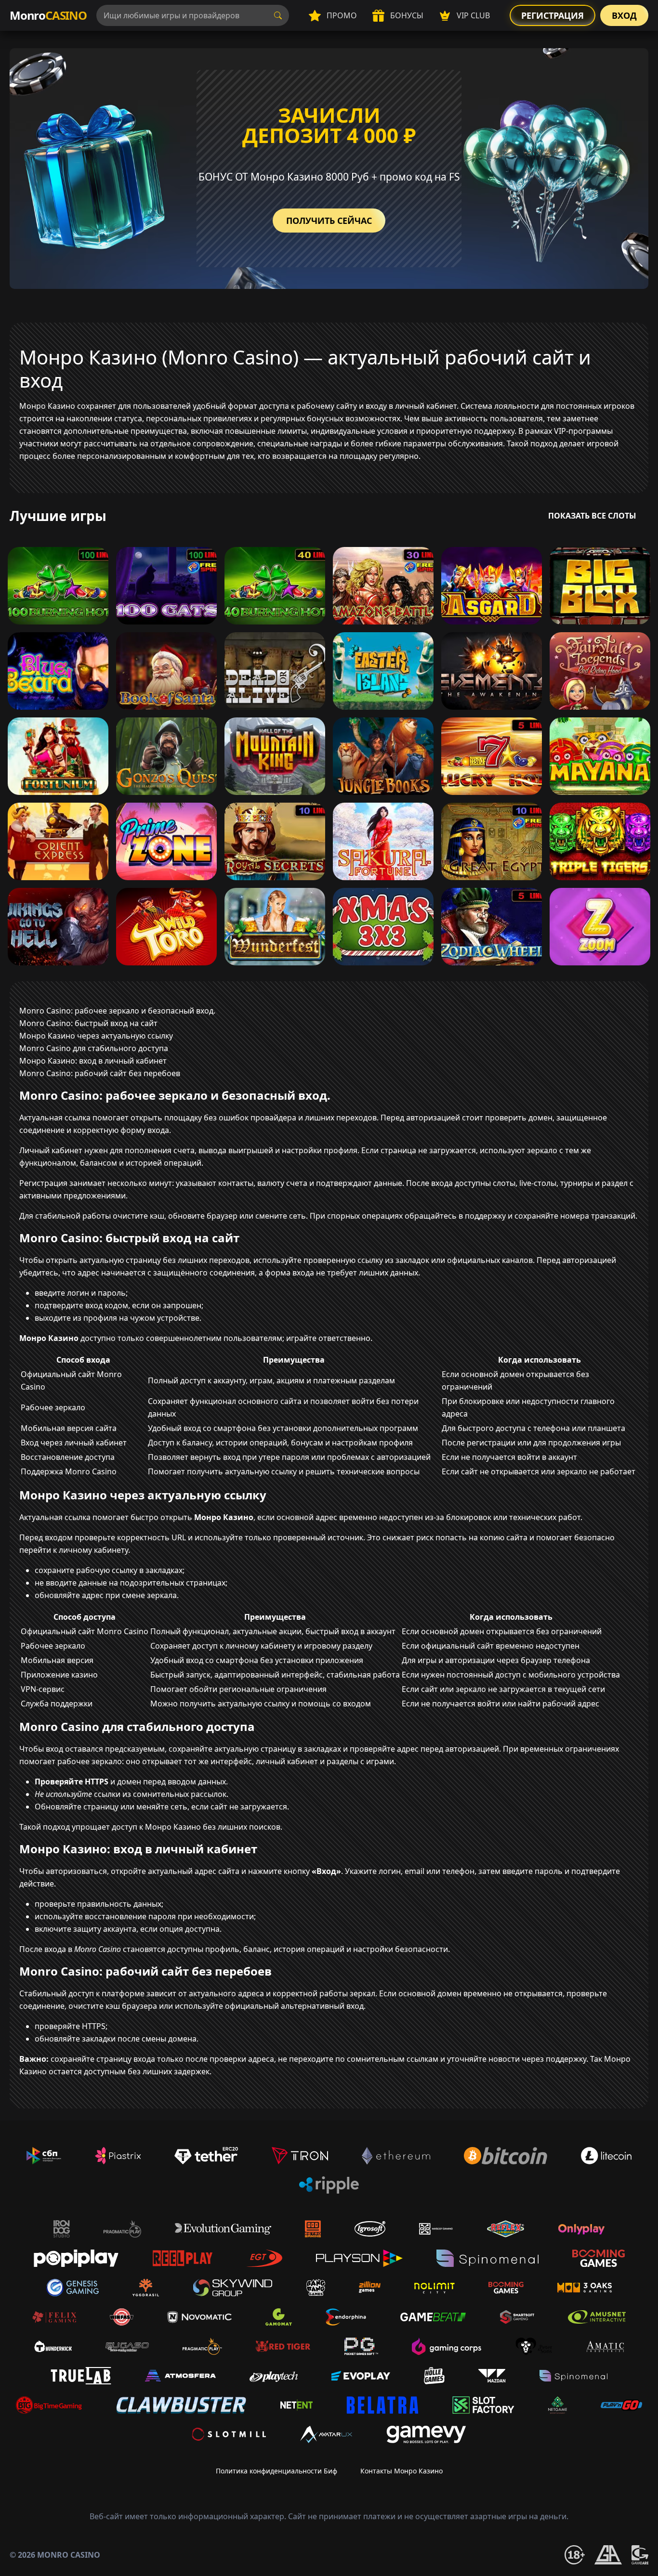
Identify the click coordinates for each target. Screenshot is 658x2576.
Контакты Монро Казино (401, 2471)
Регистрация (553, 15)
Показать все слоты (592, 516)
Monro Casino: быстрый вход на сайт (88, 1023)
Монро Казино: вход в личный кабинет (93, 1061)
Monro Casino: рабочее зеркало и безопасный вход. (117, 1011)
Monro (48, 15)
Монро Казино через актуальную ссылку (96, 1036)
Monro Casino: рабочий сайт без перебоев (100, 1073)
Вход (624, 15)
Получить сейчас (329, 221)
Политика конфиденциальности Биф (276, 2471)
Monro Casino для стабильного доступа (94, 1048)
